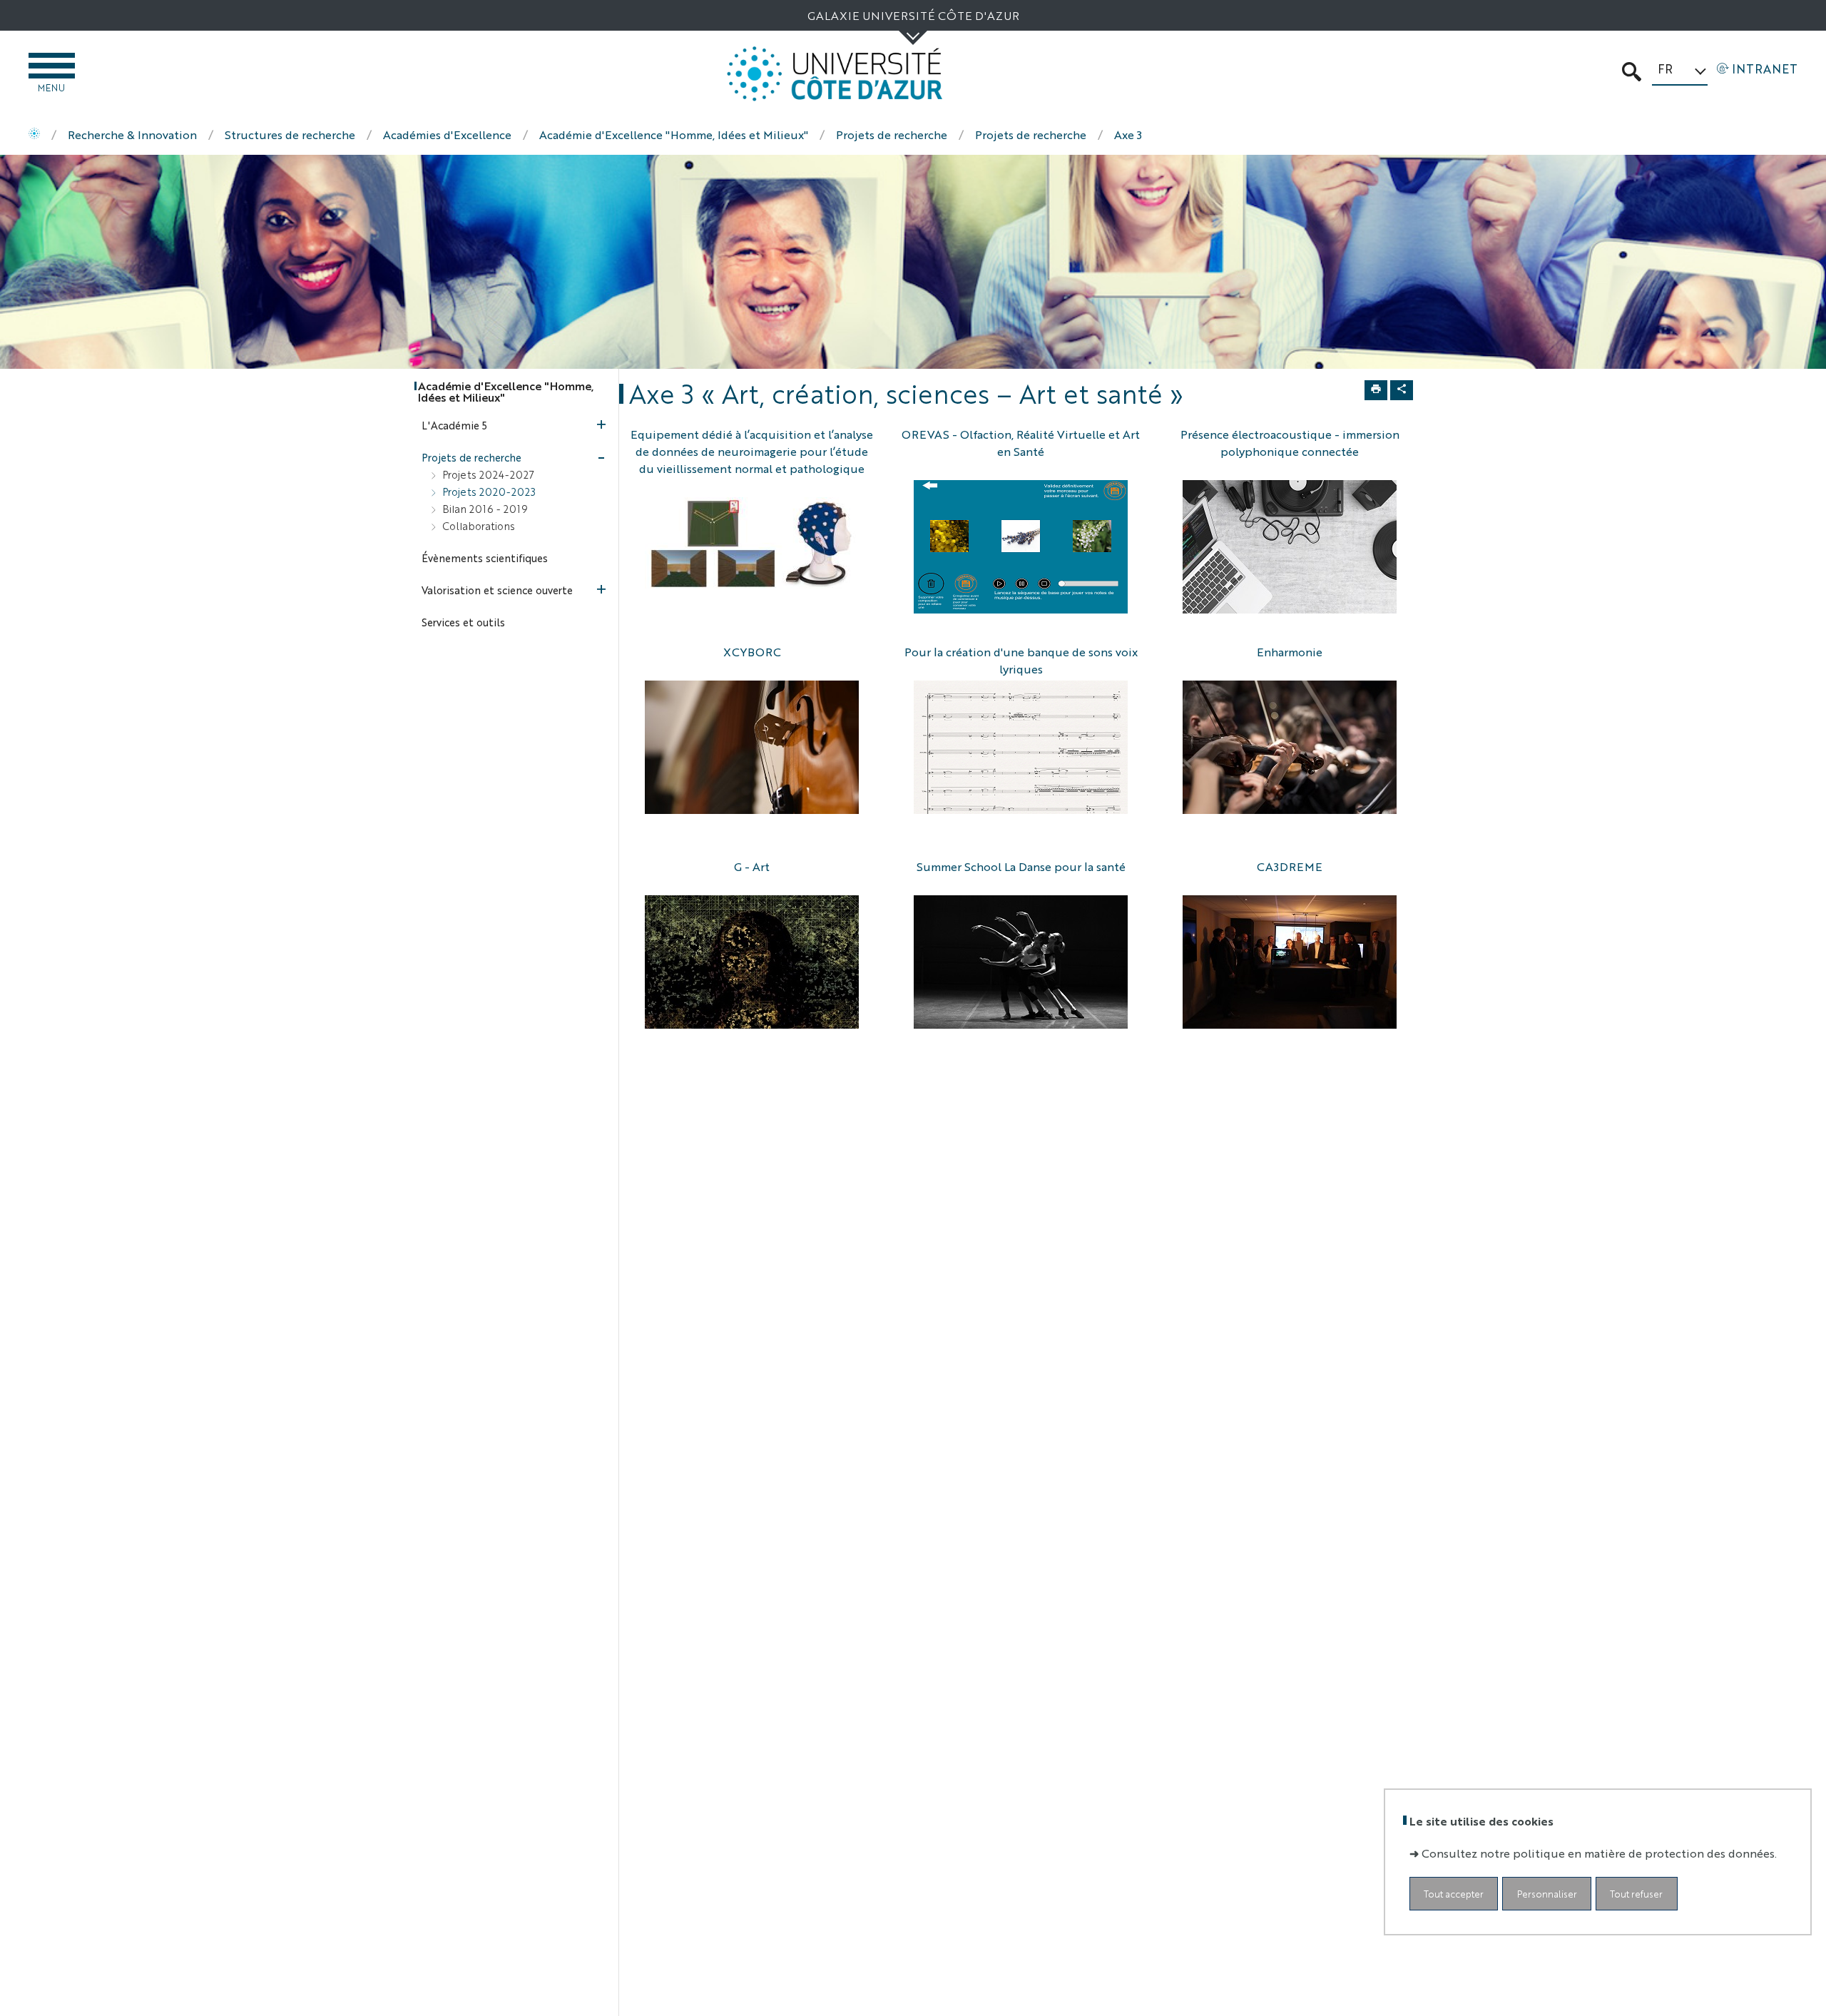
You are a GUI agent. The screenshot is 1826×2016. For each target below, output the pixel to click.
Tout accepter (1454, 1893)
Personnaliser (1547, 1893)
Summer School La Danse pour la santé (1021, 866)
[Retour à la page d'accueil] (835, 74)
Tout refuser (1636, 1893)
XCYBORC (752, 652)
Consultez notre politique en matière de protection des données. (1599, 1852)
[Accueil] (34, 135)
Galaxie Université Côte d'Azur (913, 15)
